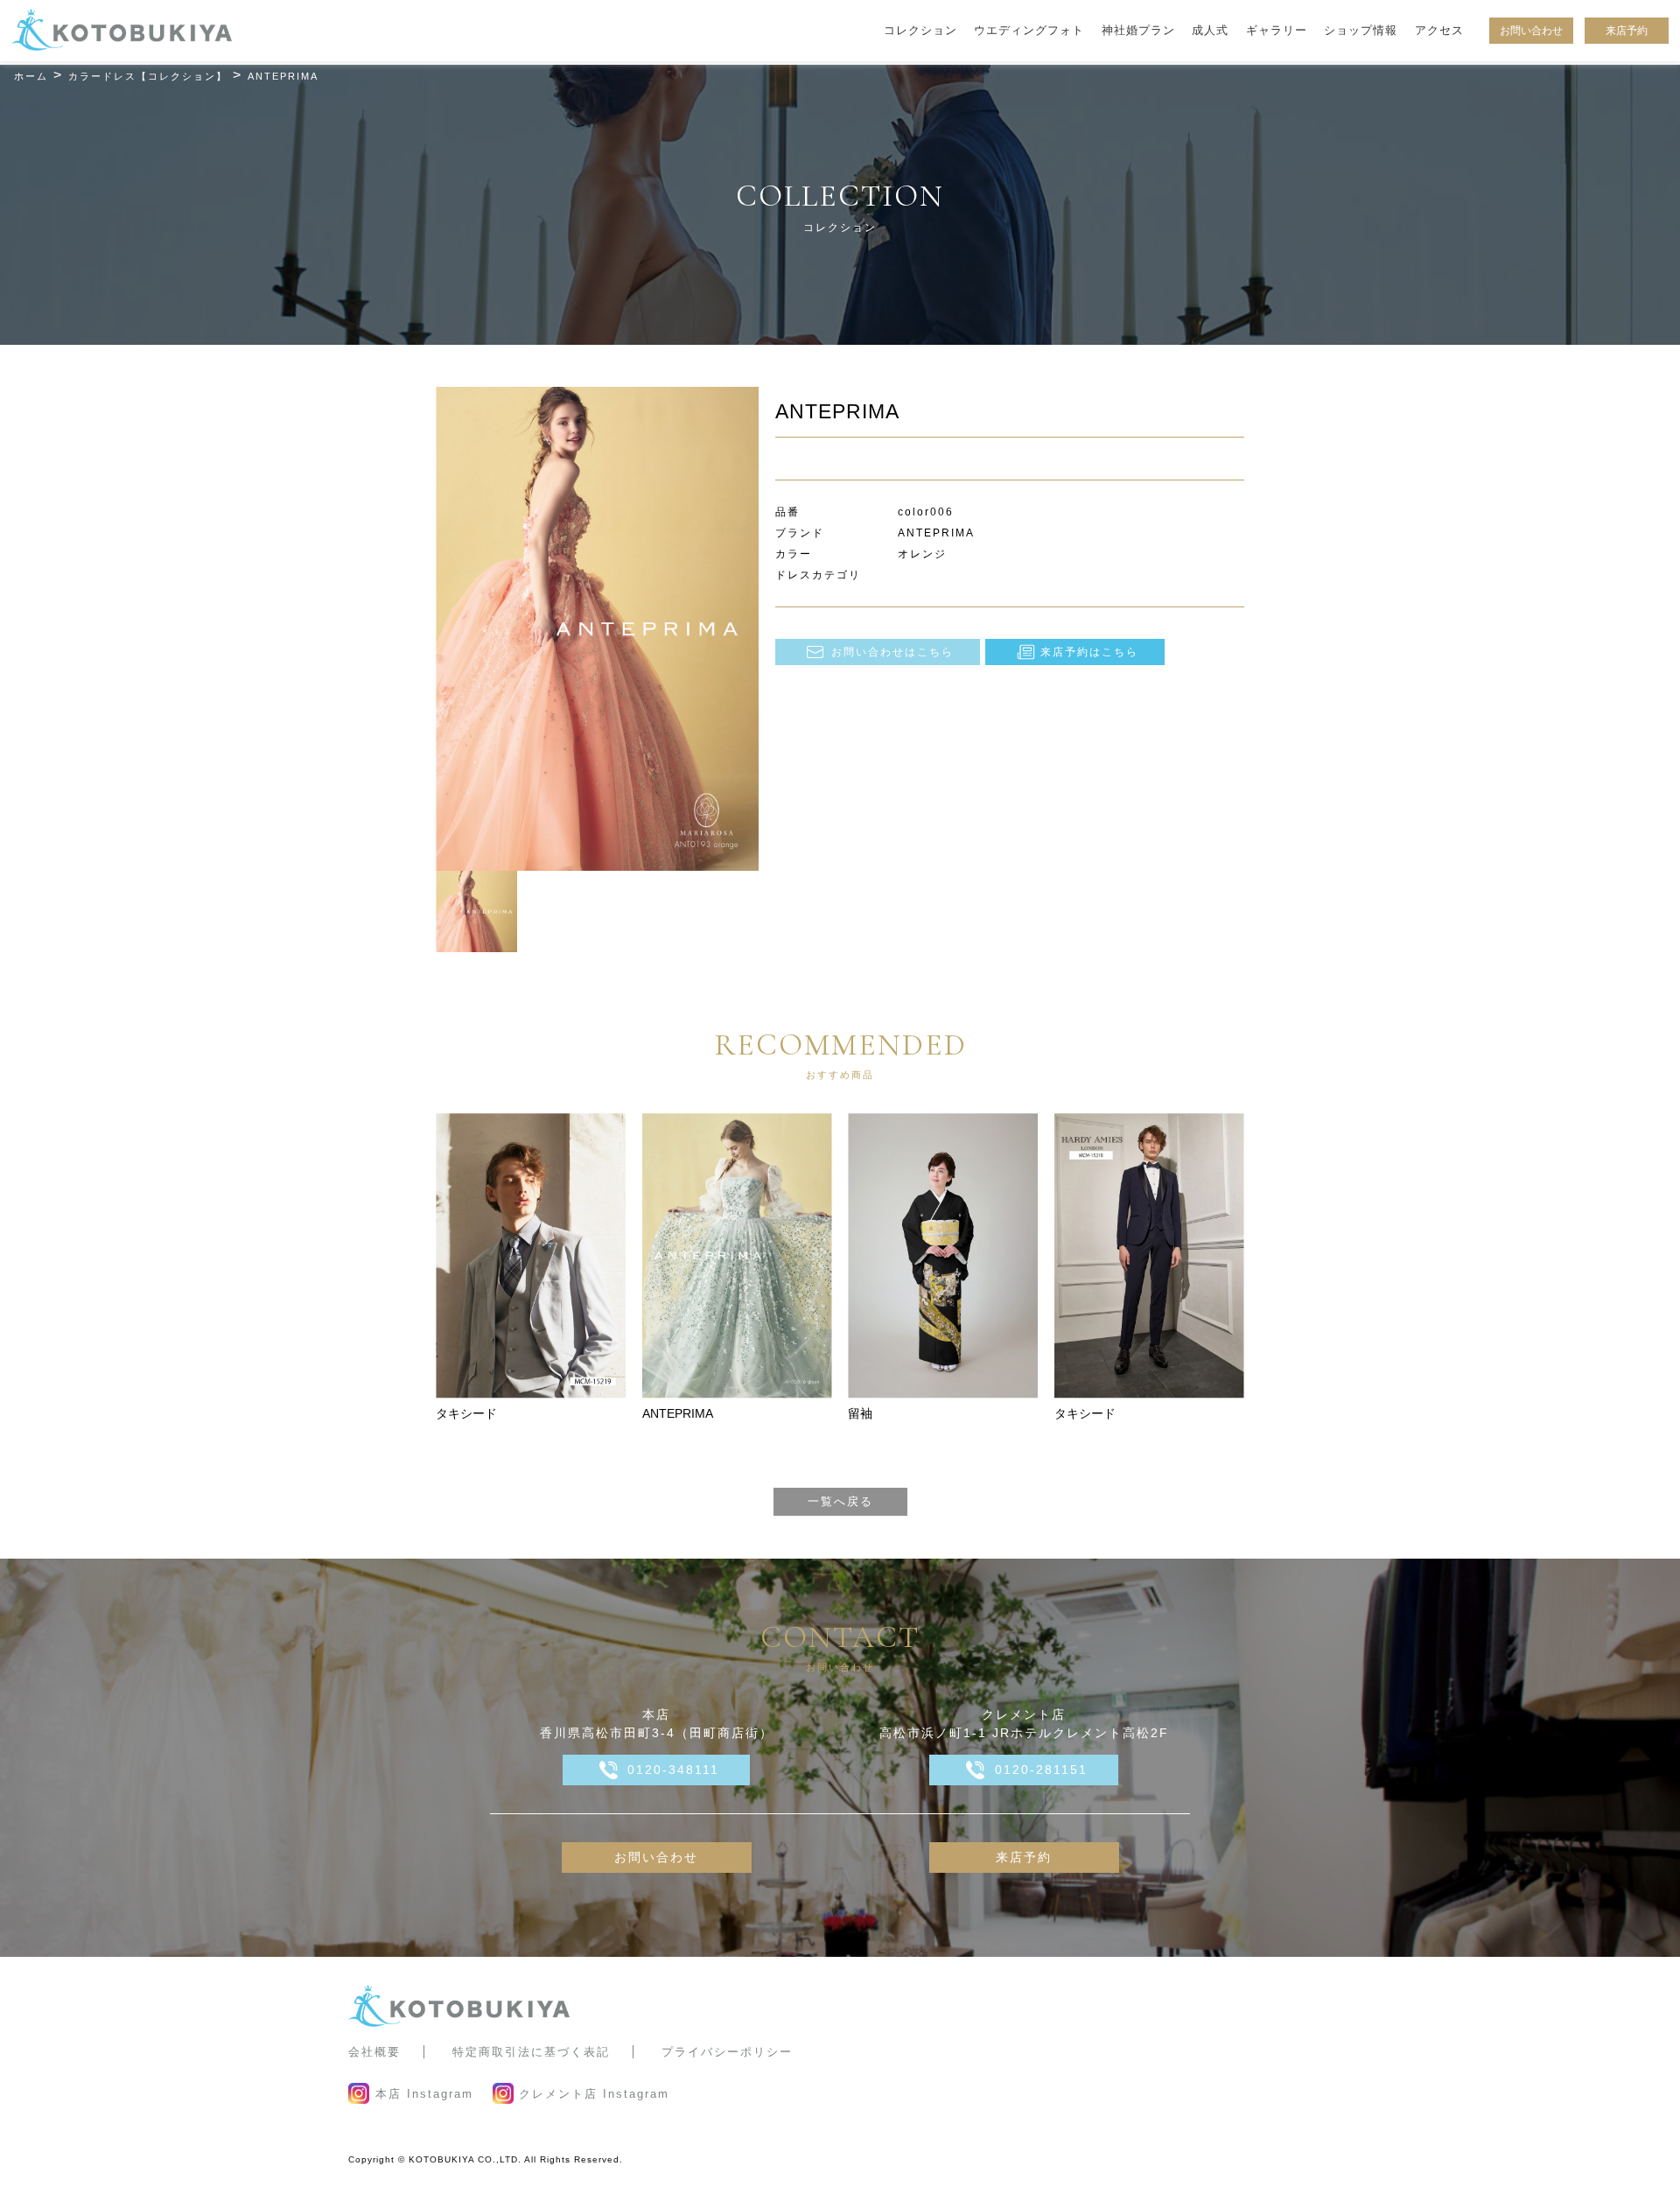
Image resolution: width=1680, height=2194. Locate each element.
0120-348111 (673, 1770)
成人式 (1210, 30)
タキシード (466, 1413)
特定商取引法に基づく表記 (531, 2052)
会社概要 (374, 2052)
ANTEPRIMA (678, 1413)
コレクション (920, 30)
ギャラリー (1277, 30)
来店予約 (1627, 31)
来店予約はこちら (1089, 652)
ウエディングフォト (1029, 30)
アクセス (1439, 30)
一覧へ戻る (840, 1501)
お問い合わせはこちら (892, 652)
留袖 (860, 1413)
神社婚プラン (1138, 30)
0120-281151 (1041, 1770)
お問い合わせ (1531, 31)
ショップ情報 (1361, 30)
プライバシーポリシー (727, 2052)
